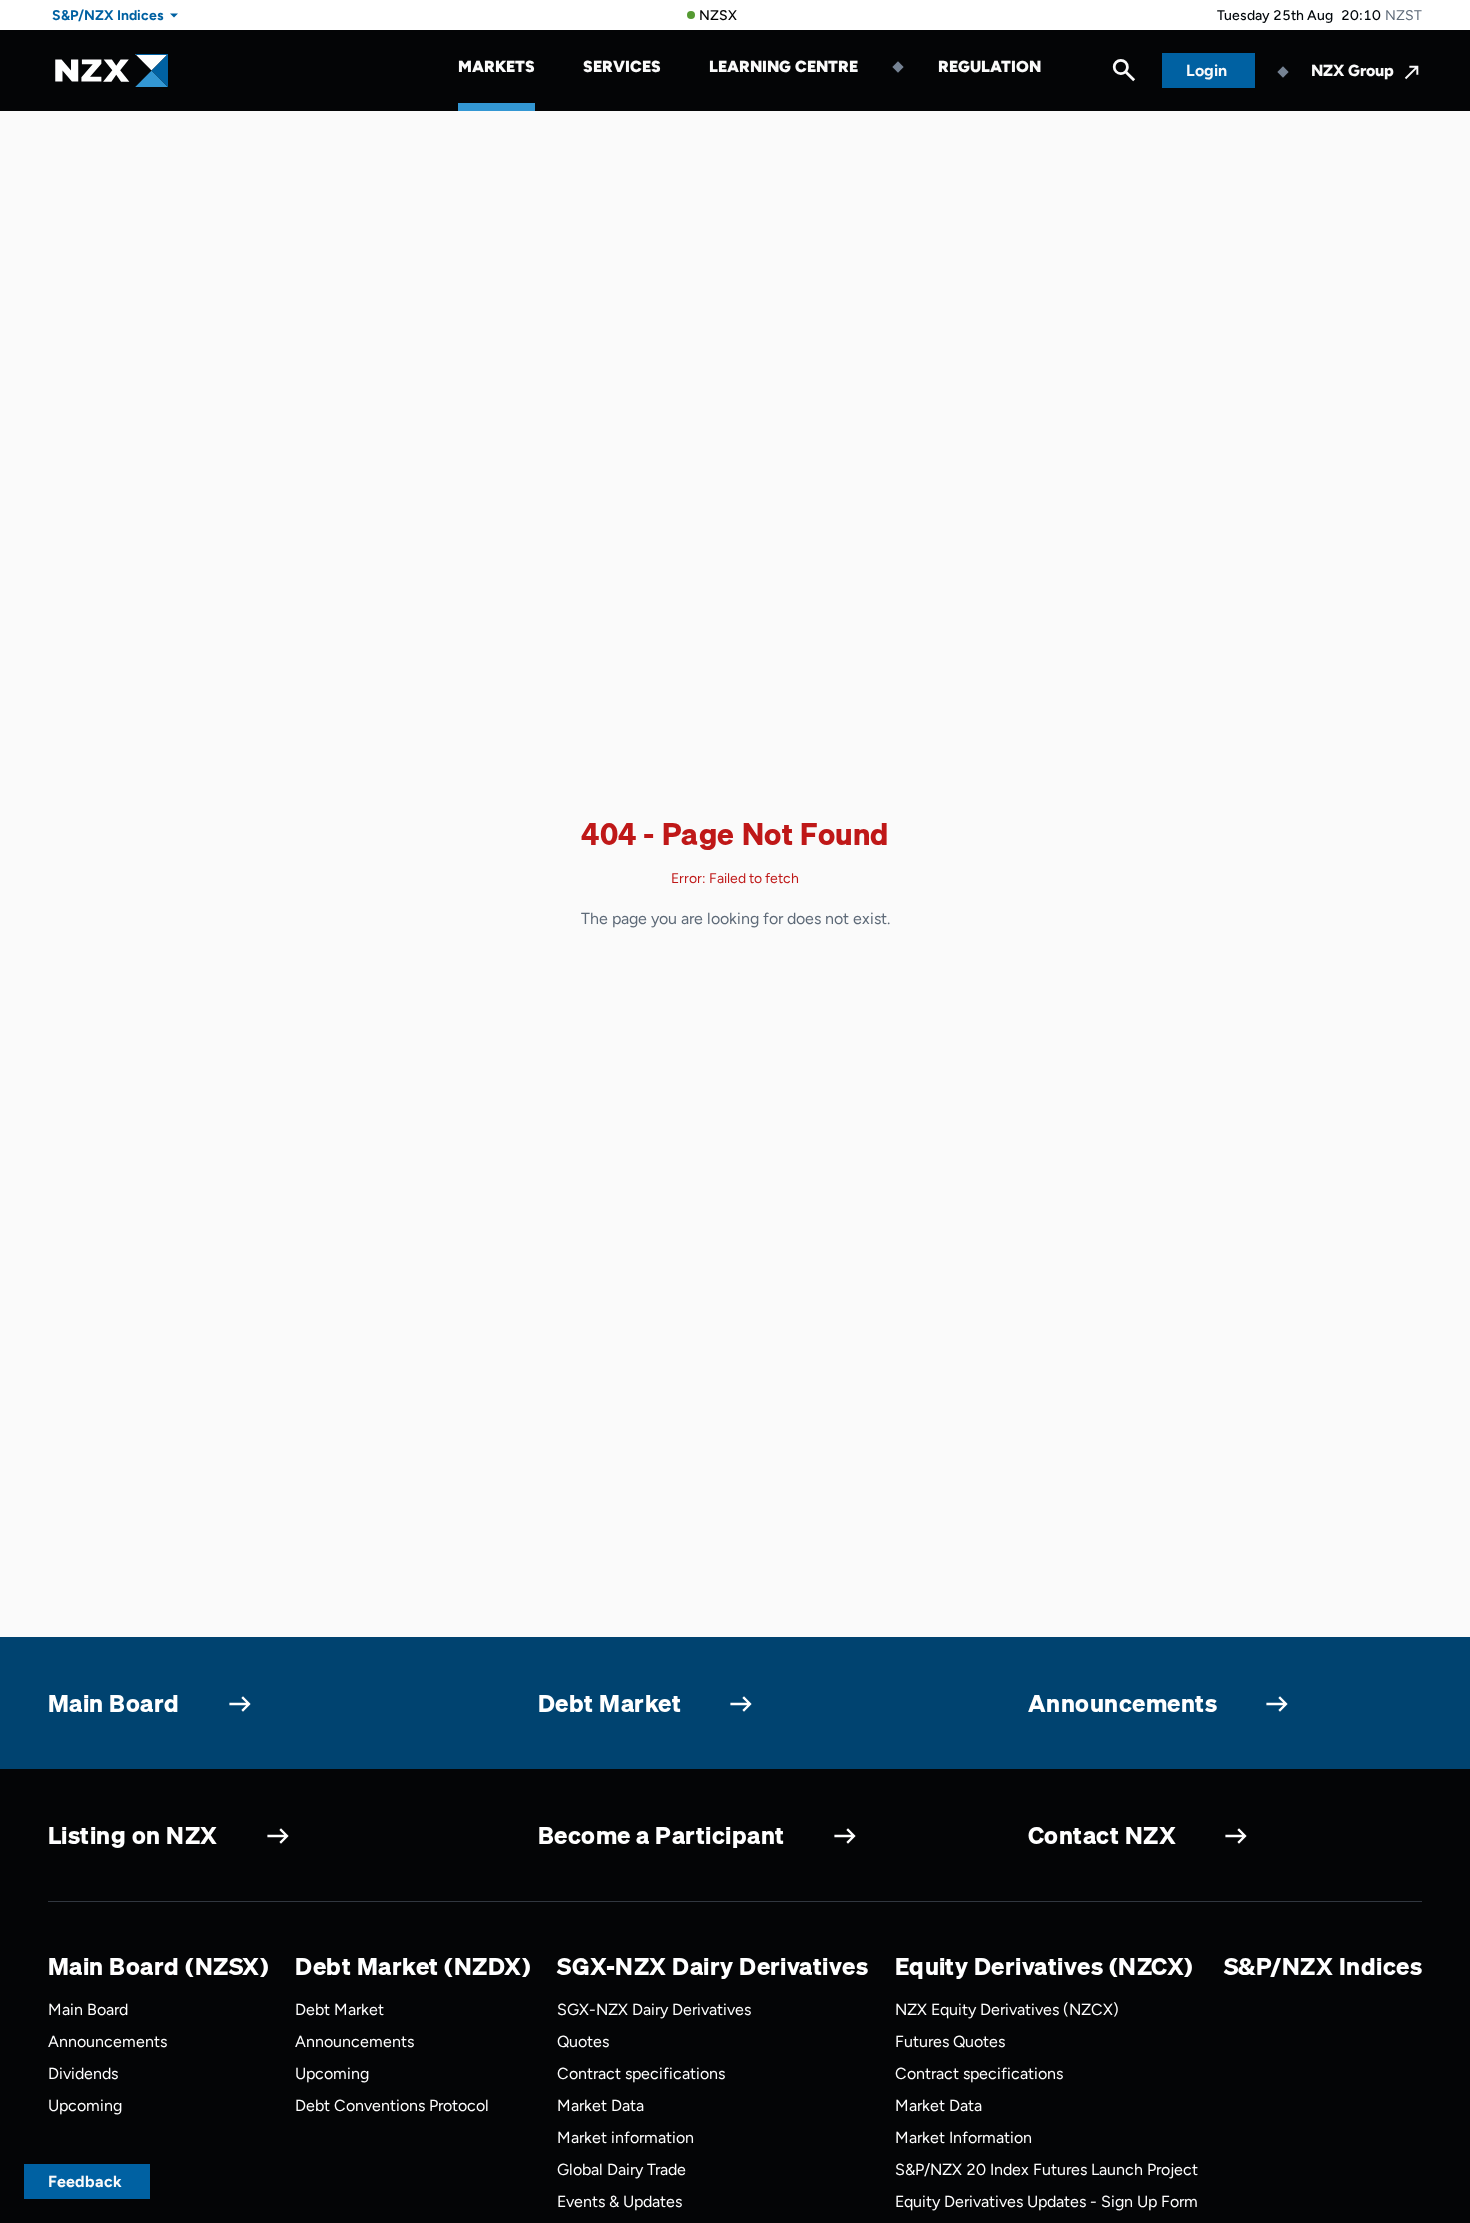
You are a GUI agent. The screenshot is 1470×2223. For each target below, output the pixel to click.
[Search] (1124, 75)
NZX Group (1352, 70)
